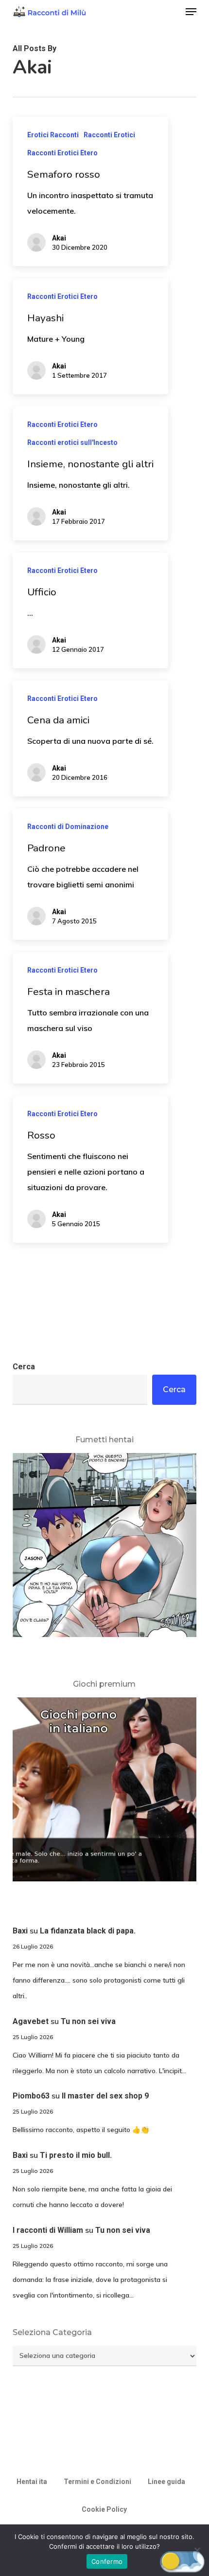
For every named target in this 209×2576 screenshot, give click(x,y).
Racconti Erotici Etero (62, 153)
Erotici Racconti (53, 135)
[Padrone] (90, 874)
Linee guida (166, 2482)
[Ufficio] (90, 610)
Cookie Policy (104, 2509)
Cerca (24, 1367)
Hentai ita (32, 2482)
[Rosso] (90, 1169)
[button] (191, 12)
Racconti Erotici (109, 135)
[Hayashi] (90, 336)
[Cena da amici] (90, 738)
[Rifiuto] (197, 2550)
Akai (59, 238)
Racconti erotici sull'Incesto (72, 442)
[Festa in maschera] (90, 1018)
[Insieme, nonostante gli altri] (90, 473)
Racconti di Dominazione (68, 827)
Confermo (107, 2561)
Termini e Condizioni (97, 2482)
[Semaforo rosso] (90, 192)
